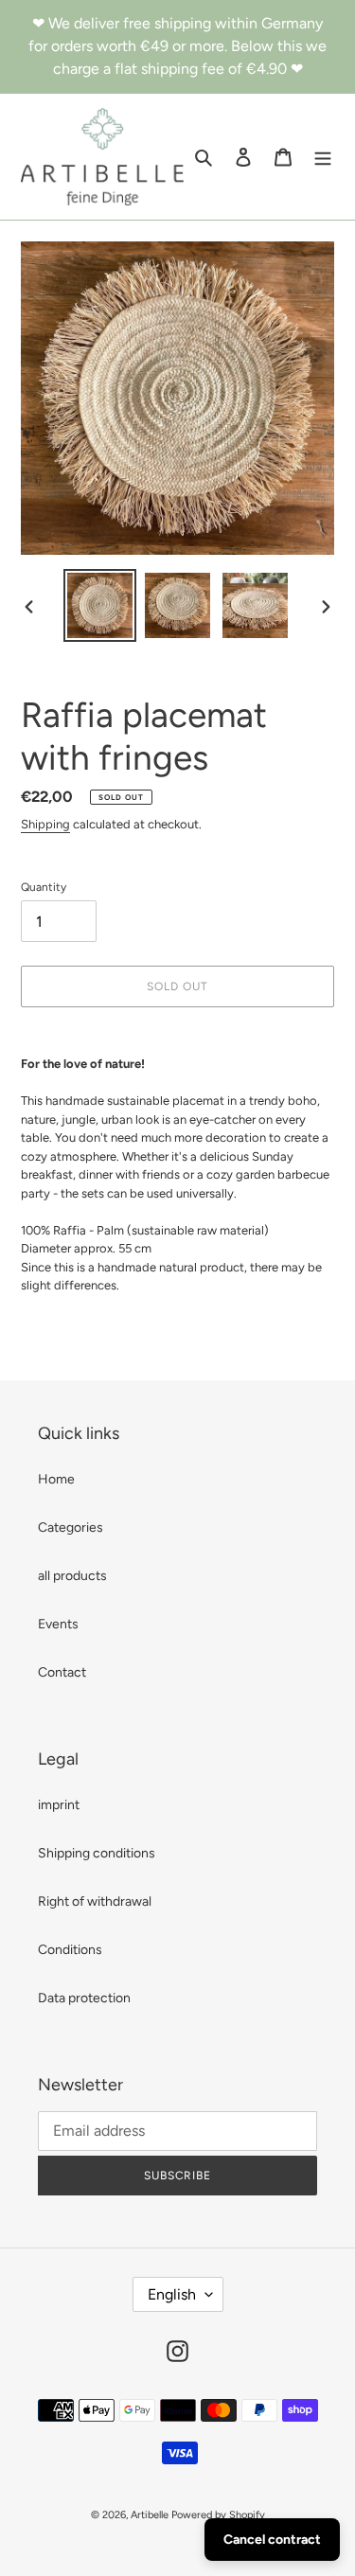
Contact (62, 1672)
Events (58, 1624)
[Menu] (323, 157)
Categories (71, 1528)
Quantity (44, 887)
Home (56, 1479)
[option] (100, 605)
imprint (59, 1805)
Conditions (70, 1950)
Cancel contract (272, 2540)
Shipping (45, 824)
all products (72, 1576)
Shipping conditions (97, 1853)
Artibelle (150, 2515)
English (172, 2294)
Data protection (84, 1998)
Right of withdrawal (95, 1901)
